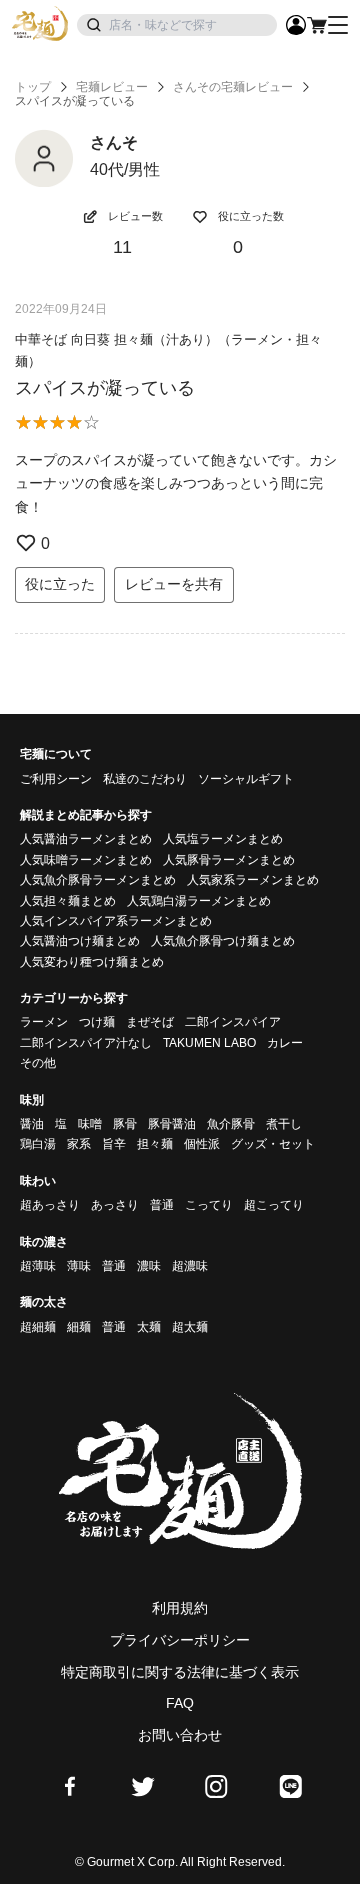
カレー (285, 1043)
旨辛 (114, 1144)
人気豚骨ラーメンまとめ (229, 860)
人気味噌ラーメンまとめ (86, 860)
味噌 (90, 1124)
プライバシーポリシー (180, 1640)
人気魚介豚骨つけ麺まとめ (223, 941)
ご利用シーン (56, 779)
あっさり (115, 1205)
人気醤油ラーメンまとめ (86, 839)
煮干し (284, 1124)
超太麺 (190, 1327)
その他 (38, 1063)
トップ (33, 87)
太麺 (149, 1327)
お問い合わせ (180, 1735)
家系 (79, 1144)
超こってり (274, 1205)
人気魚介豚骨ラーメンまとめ (98, 880)
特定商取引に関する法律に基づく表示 (180, 1672)
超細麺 (38, 1327)
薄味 (79, 1266)
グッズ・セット (273, 1144)
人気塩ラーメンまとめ (223, 839)
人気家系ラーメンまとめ (253, 880)
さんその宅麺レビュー (233, 87)
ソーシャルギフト (246, 779)
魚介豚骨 (231, 1124)
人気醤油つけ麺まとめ (80, 941)
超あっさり (50, 1205)
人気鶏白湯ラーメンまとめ (199, 901)
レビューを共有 (174, 584)
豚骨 (125, 1124)
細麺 (79, 1327)
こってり (209, 1205)
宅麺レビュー (112, 87)
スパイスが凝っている (105, 388)
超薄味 (38, 1266)
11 (122, 247)
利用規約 (180, 1608)
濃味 (149, 1266)
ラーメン (44, 1022)
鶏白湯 (38, 1144)
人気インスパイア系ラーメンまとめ (116, 921)
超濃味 (190, 1266)
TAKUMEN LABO (209, 1043)
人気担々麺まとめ (68, 901)
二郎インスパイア (233, 1022)
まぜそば (150, 1022)
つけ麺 (97, 1022)
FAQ (180, 1703)
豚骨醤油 (172, 1124)
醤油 (32, 1124)
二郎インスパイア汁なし (86, 1043)
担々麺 (155, 1144)
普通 (162, 1205)
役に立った (60, 584)
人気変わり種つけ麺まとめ (92, 962)
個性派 (202, 1144)
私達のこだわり (145, 779)
